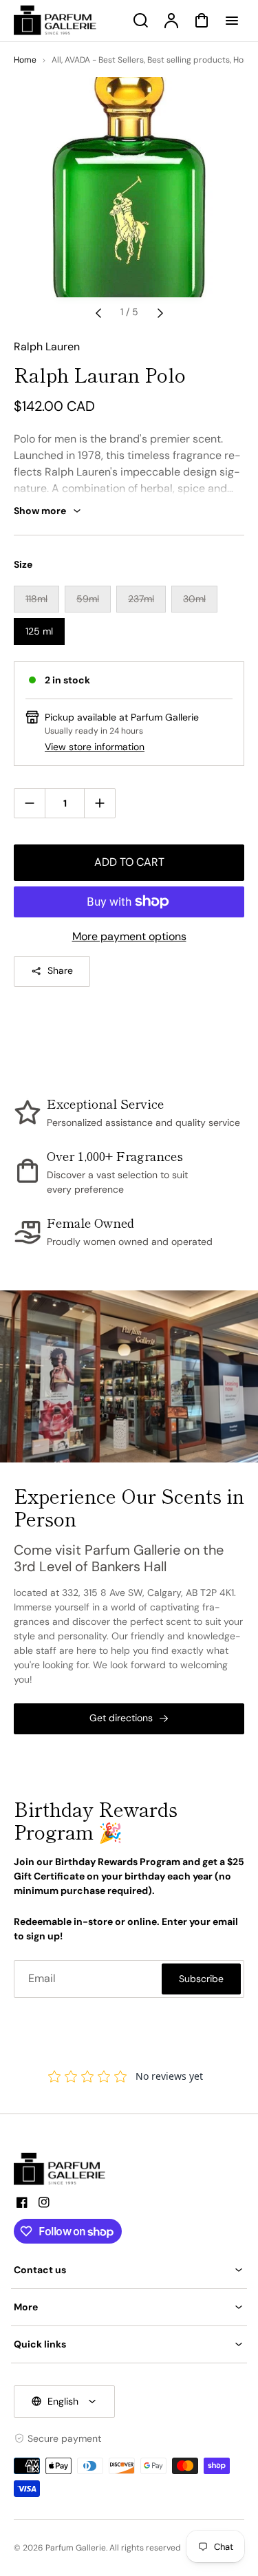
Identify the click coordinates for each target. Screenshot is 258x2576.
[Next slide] (160, 312)
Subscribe (201, 1979)
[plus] (99, 803)
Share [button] (60, 970)
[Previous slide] (98, 312)
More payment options (129, 936)
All (56, 60)
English (63, 2401)
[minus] (30, 803)
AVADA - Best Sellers (104, 60)
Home (25, 60)
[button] (129, 2270)
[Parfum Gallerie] (65, 2169)
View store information (95, 747)
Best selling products (189, 60)
